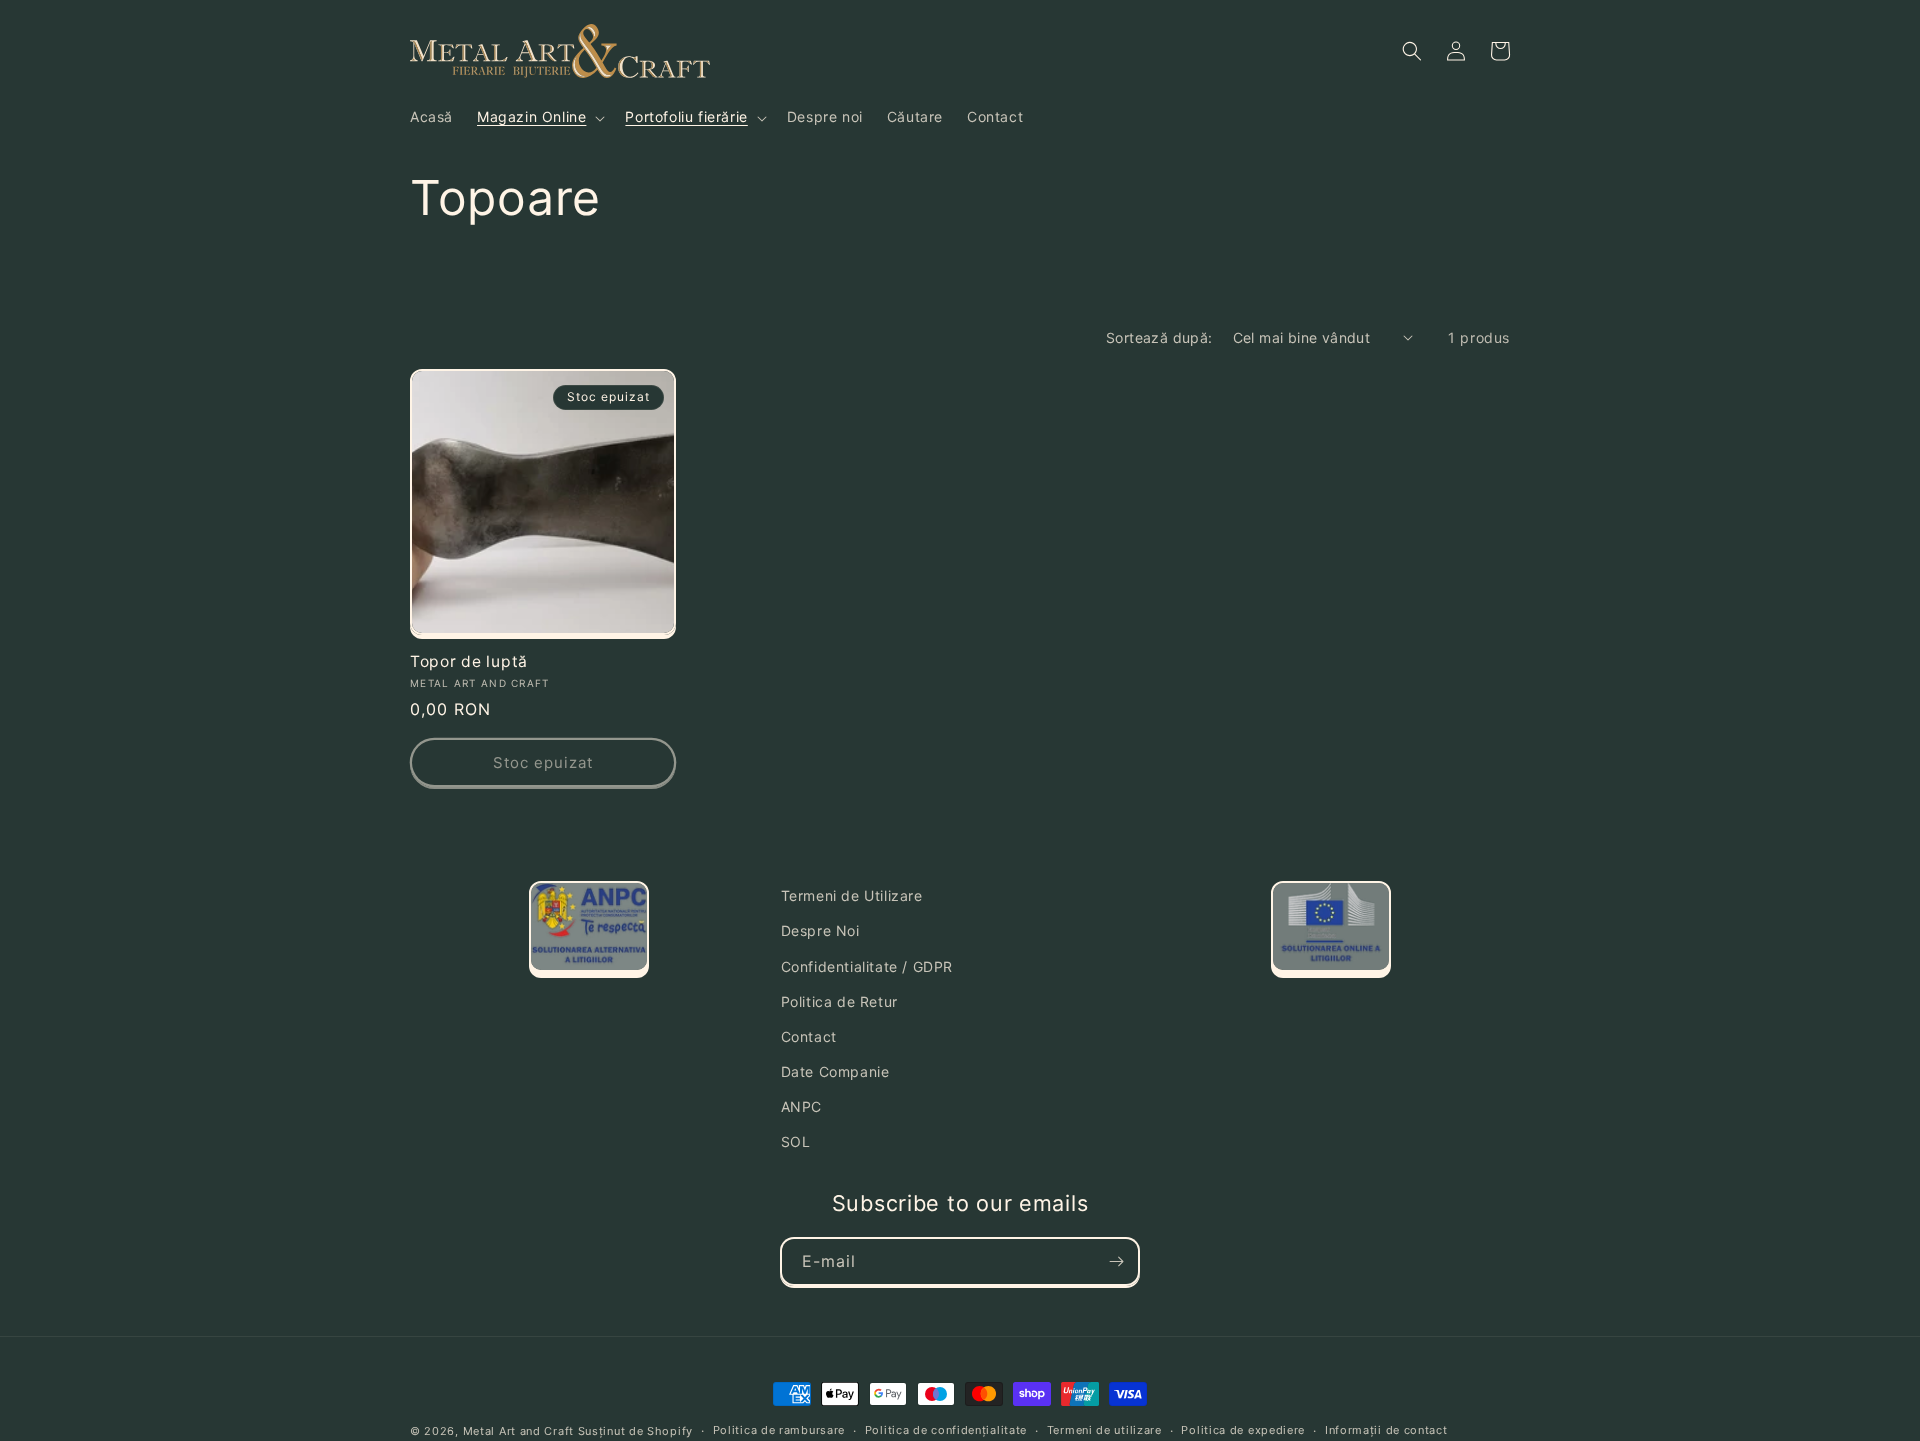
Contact (809, 1036)
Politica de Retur (839, 1001)
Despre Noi (820, 930)
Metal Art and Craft (518, 1431)
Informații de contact (1386, 1430)
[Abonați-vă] (1116, 1261)
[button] (539, 117)
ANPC (801, 1106)
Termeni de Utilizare (852, 895)
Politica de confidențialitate (946, 1430)
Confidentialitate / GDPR (867, 966)
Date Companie (835, 1071)
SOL (796, 1141)
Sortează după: (1159, 337)
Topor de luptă (469, 661)
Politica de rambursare (779, 1430)
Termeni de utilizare (1104, 1430)
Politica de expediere (1243, 1430)
